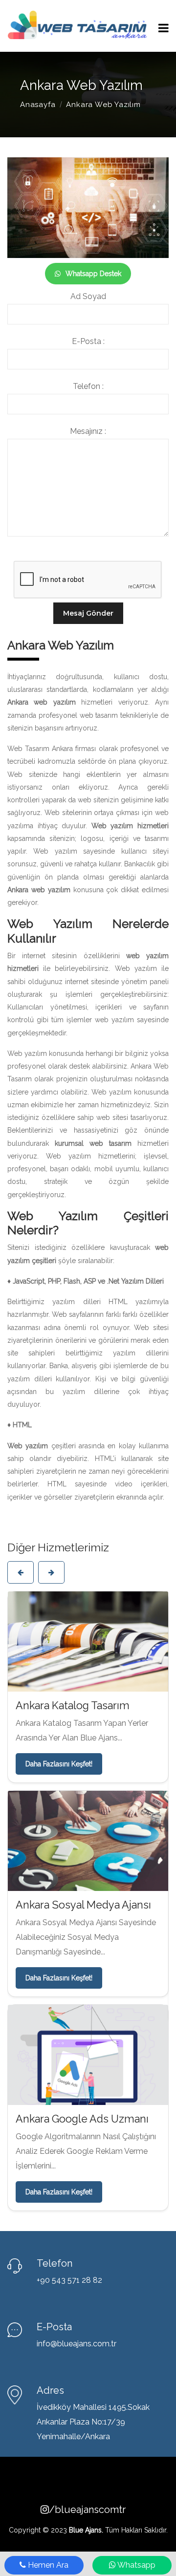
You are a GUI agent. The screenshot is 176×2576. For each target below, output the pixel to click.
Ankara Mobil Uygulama (74, 1932)
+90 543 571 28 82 (69, 2093)
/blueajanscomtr (92, 2323)
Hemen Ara (47, 2565)
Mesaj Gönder (88, 613)
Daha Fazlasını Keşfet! (59, 1791)
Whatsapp (136, 2565)
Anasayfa (38, 105)
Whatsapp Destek (93, 274)
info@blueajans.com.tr (77, 2157)
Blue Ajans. (86, 2343)
